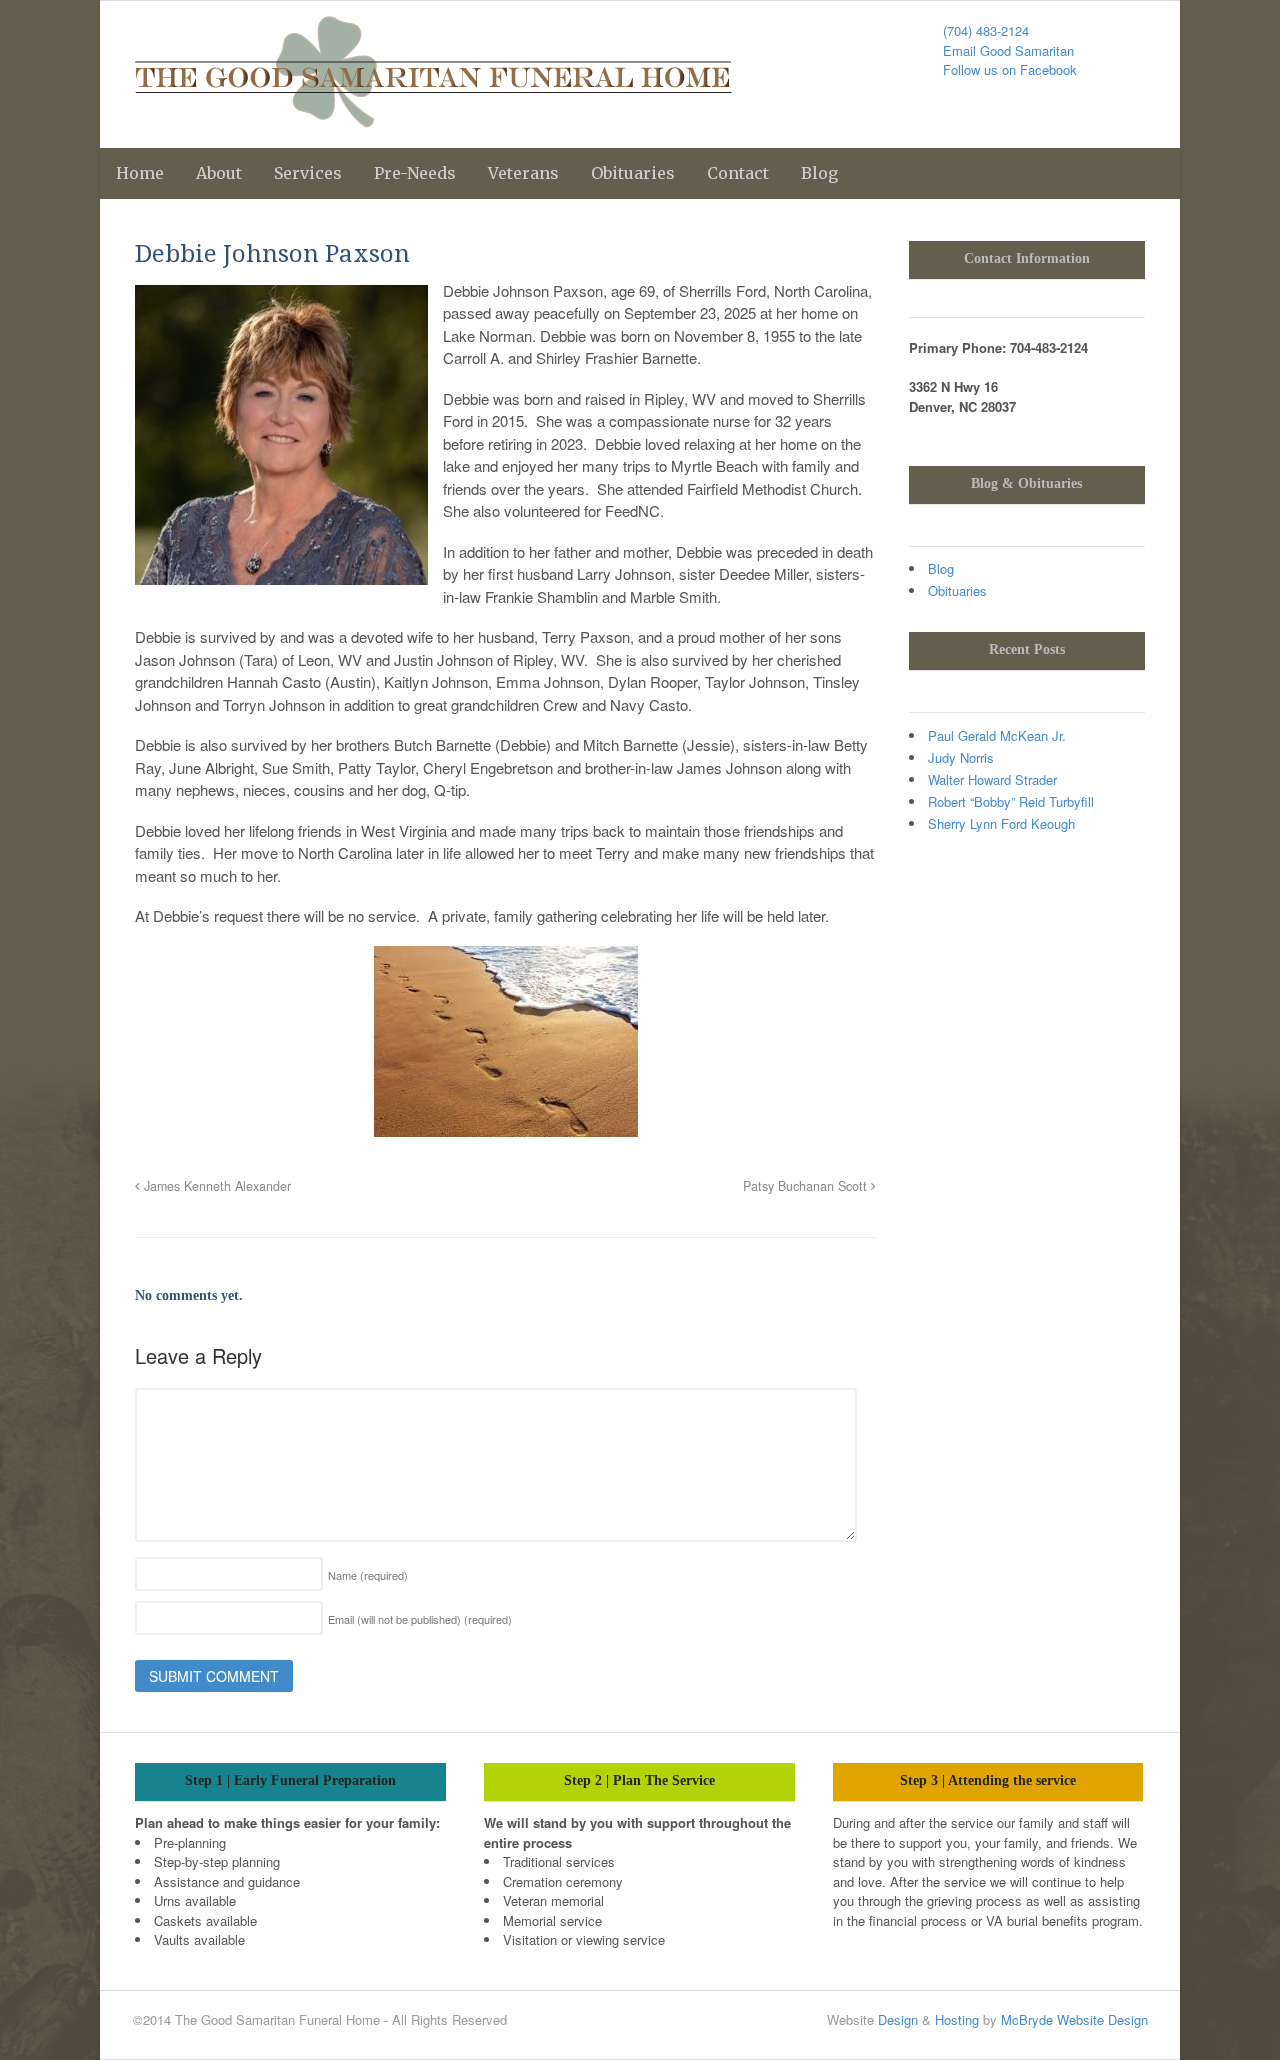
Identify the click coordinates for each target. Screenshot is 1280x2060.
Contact (738, 173)
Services (308, 173)
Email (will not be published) (420, 1619)
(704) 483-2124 (986, 30)
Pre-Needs (415, 173)
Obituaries (633, 173)
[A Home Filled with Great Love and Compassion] (433, 117)
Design (898, 2019)
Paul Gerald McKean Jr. (997, 735)
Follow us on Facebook (1010, 69)
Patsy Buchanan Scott (807, 1186)
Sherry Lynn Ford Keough (1001, 823)
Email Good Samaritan (1008, 50)
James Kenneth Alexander (215, 1186)
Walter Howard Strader (992, 779)
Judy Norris (961, 757)
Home (140, 173)
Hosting (957, 2019)
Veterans (523, 173)
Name (368, 1575)
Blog (819, 173)
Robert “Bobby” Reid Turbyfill (1011, 801)
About (219, 173)
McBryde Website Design (1074, 2019)
